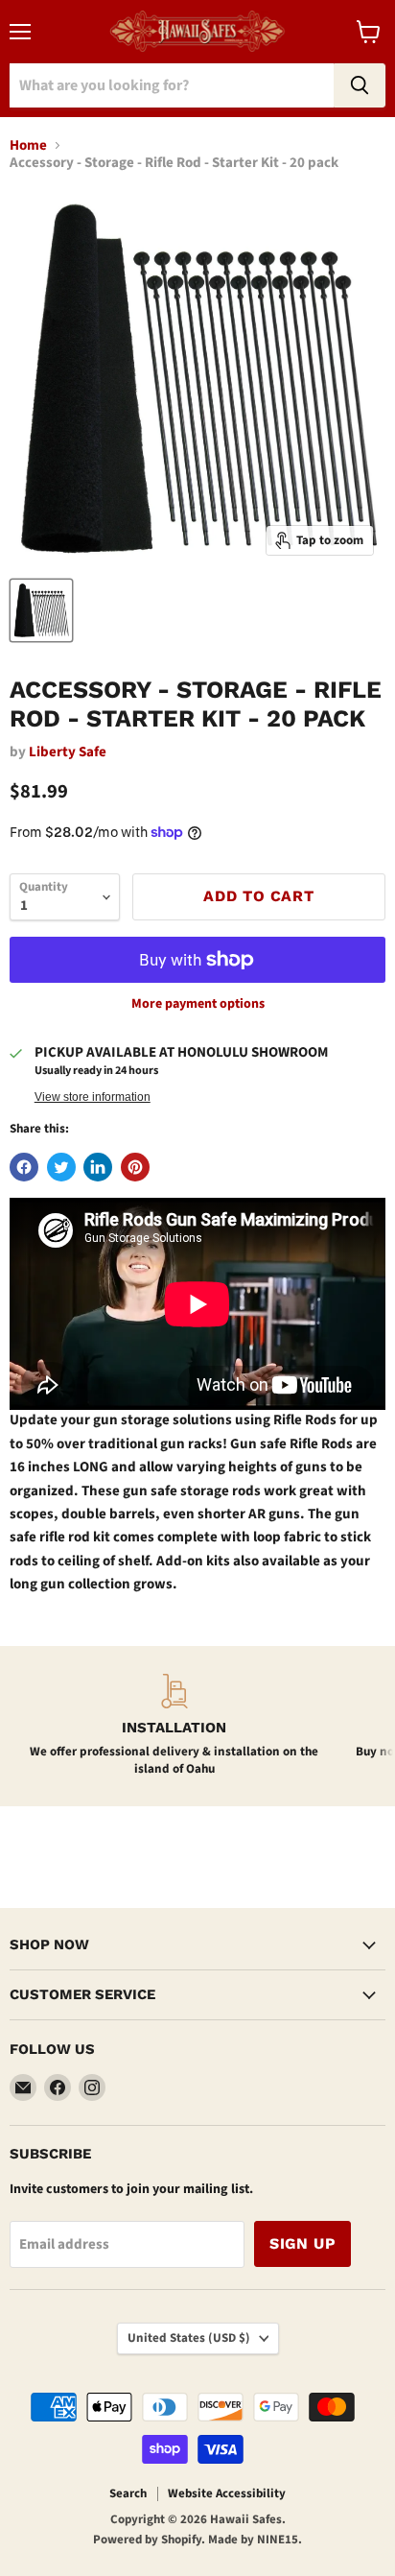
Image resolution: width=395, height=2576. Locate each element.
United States (189, 2338)
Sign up (302, 2243)
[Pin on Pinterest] (135, 1167)
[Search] (360, 85)
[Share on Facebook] (24, 1167)
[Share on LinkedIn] (98, 1167)
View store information (93, 1097)
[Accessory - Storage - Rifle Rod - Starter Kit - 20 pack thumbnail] (41, 610)
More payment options (198, 1004)
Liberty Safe (68, 752)
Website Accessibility (227, 2493)
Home (28, 145)
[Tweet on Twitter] (61, 1167)
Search (128, 2493)
